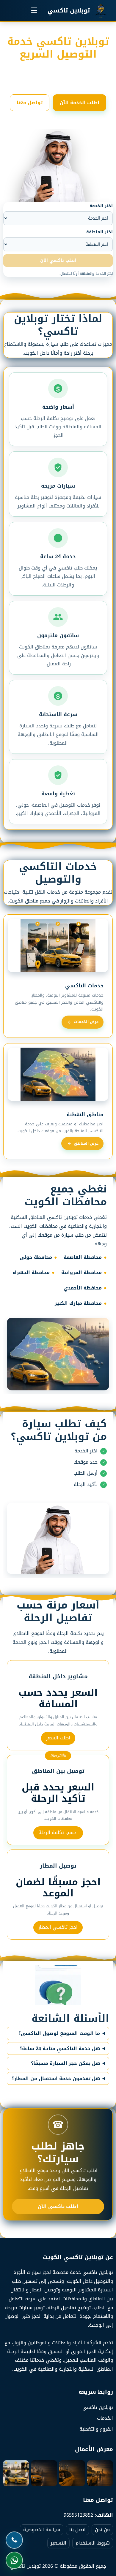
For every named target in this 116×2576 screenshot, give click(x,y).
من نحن (102, 2530)
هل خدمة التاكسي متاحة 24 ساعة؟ (60, 2049)
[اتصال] (16, 2540)
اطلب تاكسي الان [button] (58, 260)
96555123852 (78, 2515)
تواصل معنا (30, 103)
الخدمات (105, 2418)
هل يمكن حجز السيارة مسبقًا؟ (65, 2063)
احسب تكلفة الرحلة (58, 1832)
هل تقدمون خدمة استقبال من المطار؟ (56, 2079)
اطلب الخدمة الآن (80, 103)
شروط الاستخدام (93, 2543)
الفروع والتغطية (96, 2429)
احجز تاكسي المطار (58, 1927)
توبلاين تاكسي (98, 2407)
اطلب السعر (58, 1738)
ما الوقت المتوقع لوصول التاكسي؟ (59, 2033)
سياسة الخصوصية (42, 2530)
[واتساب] (16, 2560)
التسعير (58, 2543)
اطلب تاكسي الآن (58, 2206)
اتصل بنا (77, 2530)
